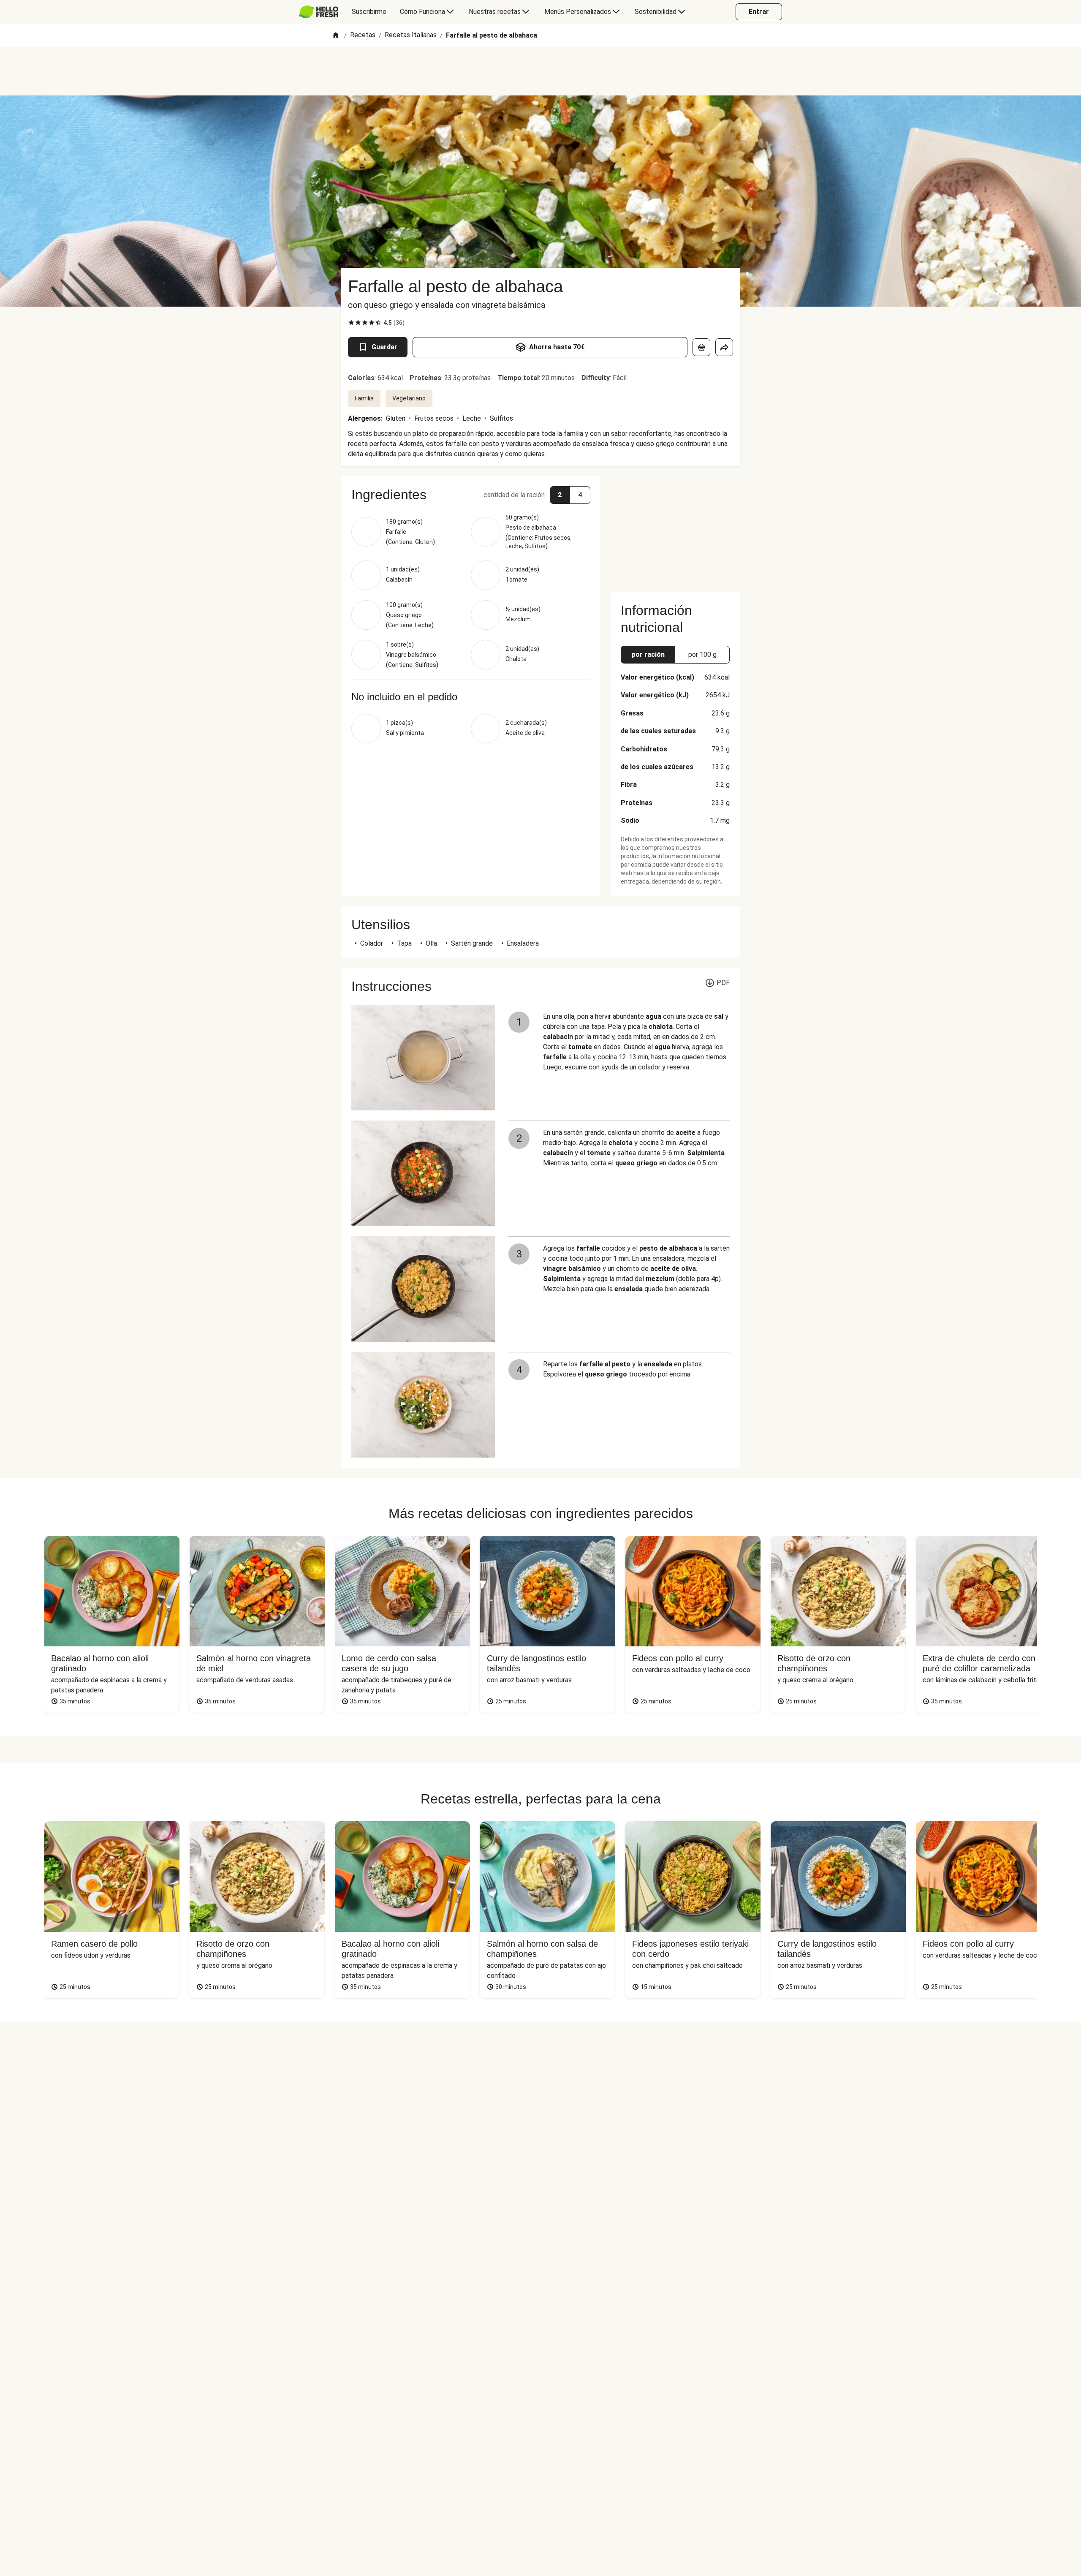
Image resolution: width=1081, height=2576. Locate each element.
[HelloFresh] (319, 12)
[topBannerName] (540, 71)
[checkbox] (351, 323)
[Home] (336, 36)
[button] (471, 495)
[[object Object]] (701, 347)
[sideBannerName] (675, 529)
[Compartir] (724, 347)
